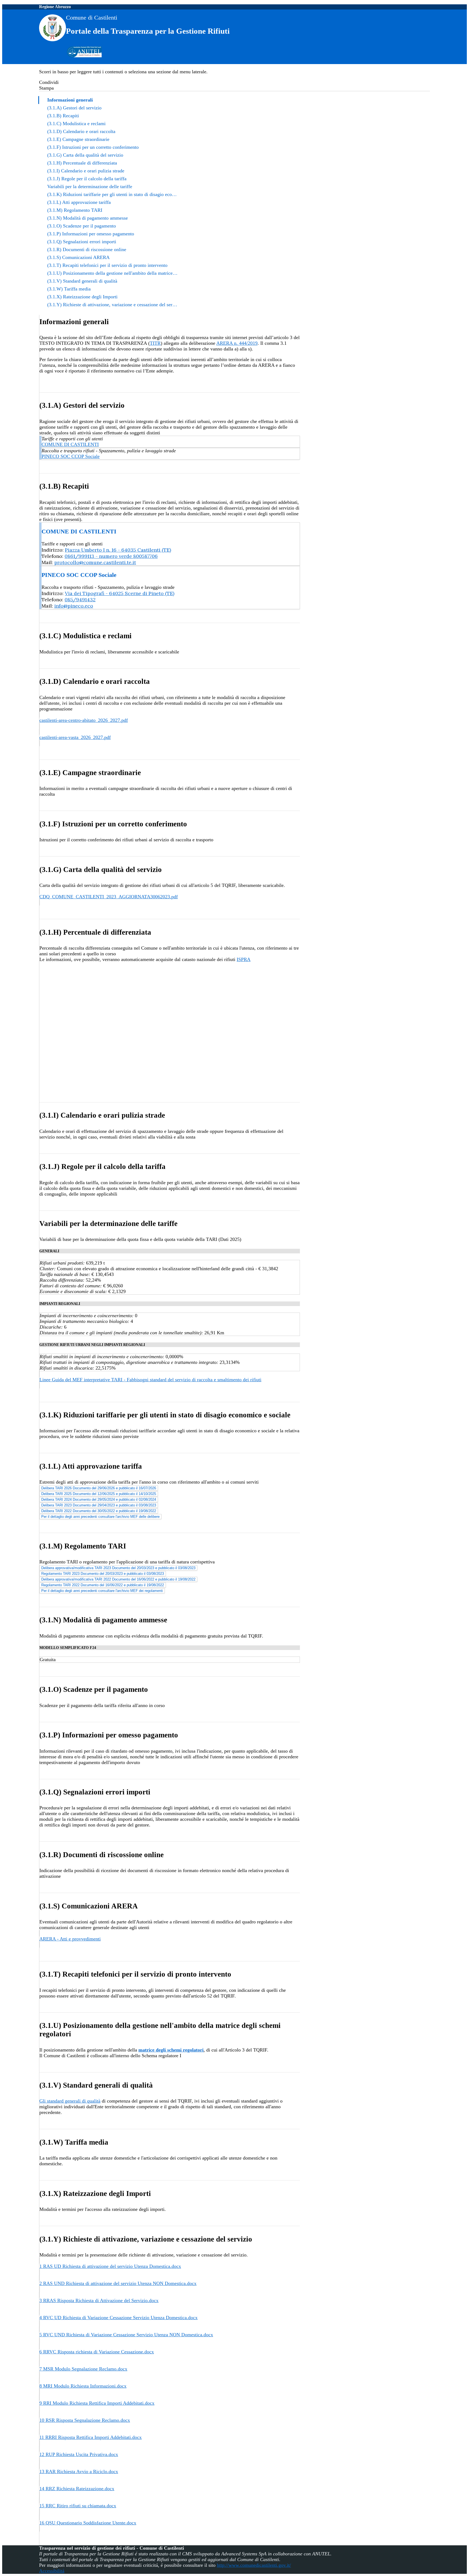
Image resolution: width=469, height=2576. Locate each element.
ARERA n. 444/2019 (237, 343)
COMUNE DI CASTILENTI (70, 444)
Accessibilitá (52, 2571)
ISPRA (244, 959)
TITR (155, 343)
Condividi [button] (49, 82)
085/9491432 (80, 600)
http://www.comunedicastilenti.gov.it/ (254, 2565)
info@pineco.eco (74, 606)
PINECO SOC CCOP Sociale (71, 456)
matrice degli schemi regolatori (171, 2050)
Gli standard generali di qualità (70, 2101)
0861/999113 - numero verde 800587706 (111, 556)
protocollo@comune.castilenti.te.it (95, 562)
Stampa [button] (46, 88)
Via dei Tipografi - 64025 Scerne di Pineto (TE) (120, 593)
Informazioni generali (70, 100)
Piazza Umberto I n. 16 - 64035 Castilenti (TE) (118, 550)
